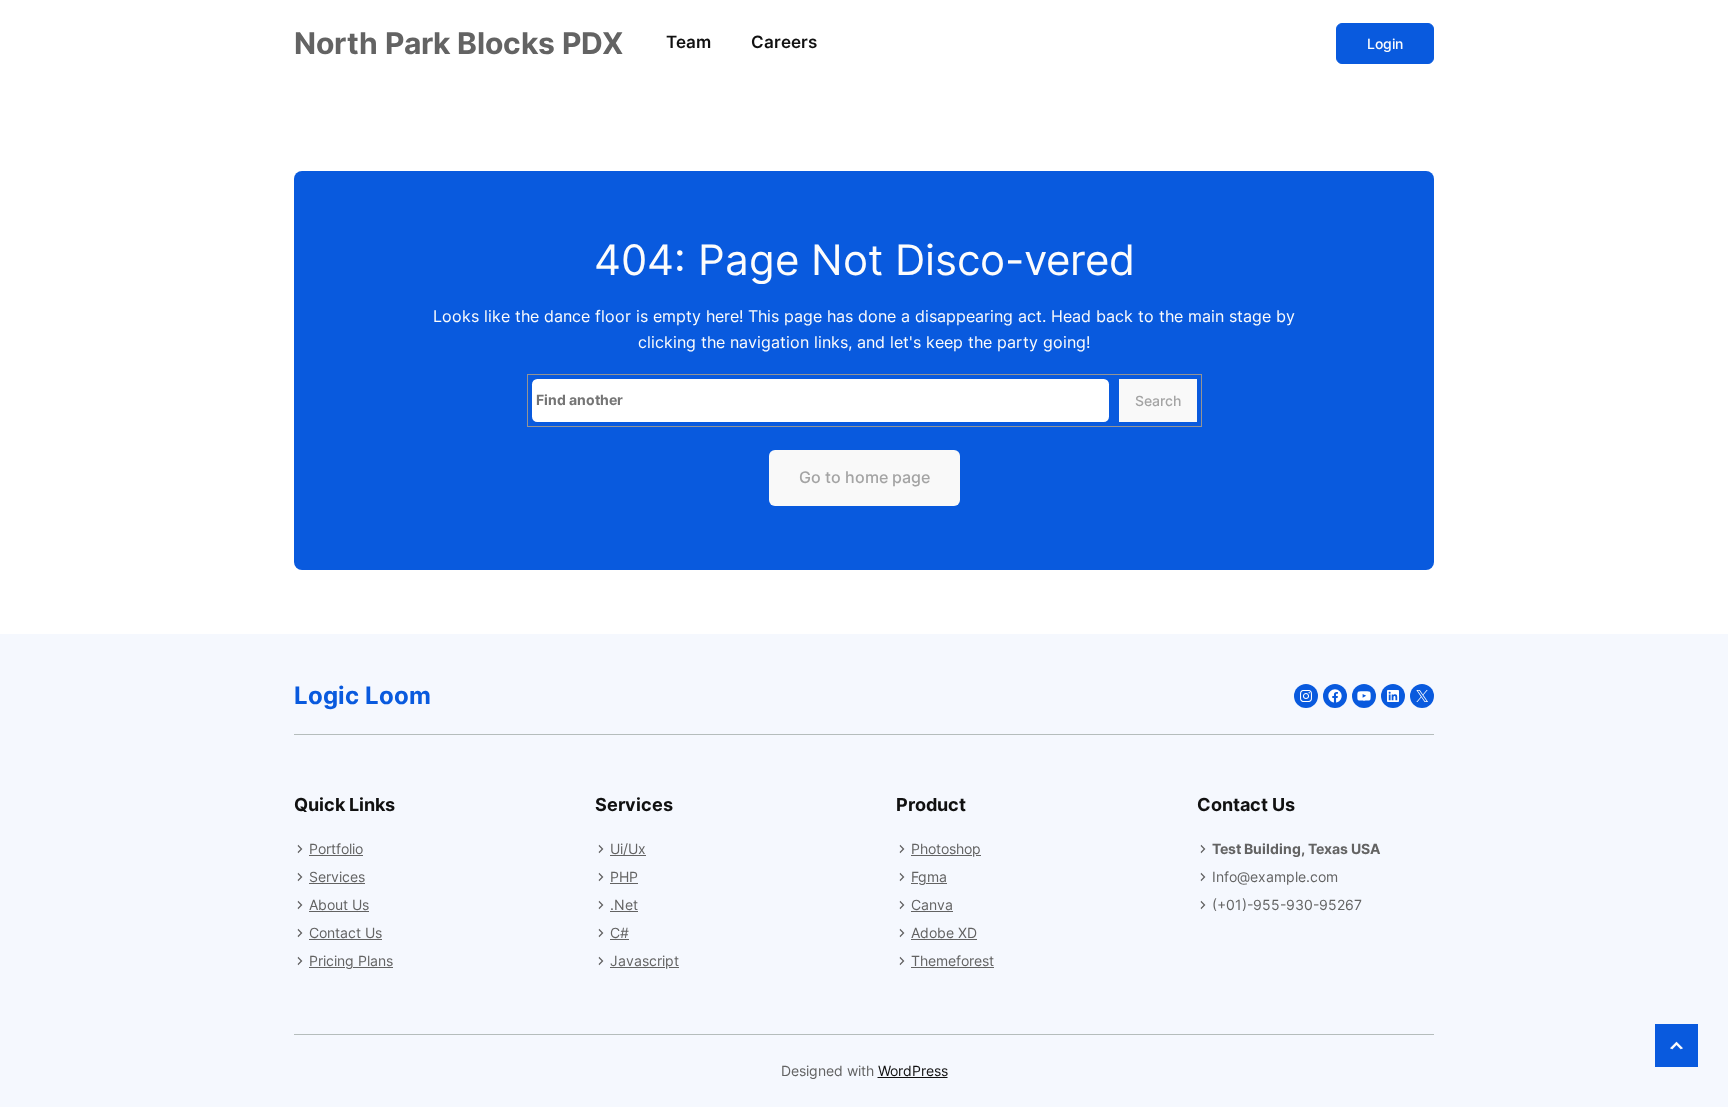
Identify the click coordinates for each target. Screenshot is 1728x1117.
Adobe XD (944, 932)
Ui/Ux (628, 848)
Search (1158, 400)
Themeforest (952, 960)
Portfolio (336, 848)
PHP (624, 876)
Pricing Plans (351, 960)
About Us (339, 904)
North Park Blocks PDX (458, 43)
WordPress (913, 1070)
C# (619, 932)
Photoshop (946, 848)
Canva (932, 904)
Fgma (929, 876)
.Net (624, 904)
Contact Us (345, 932)
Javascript (644, 960)
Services (337, 876)
